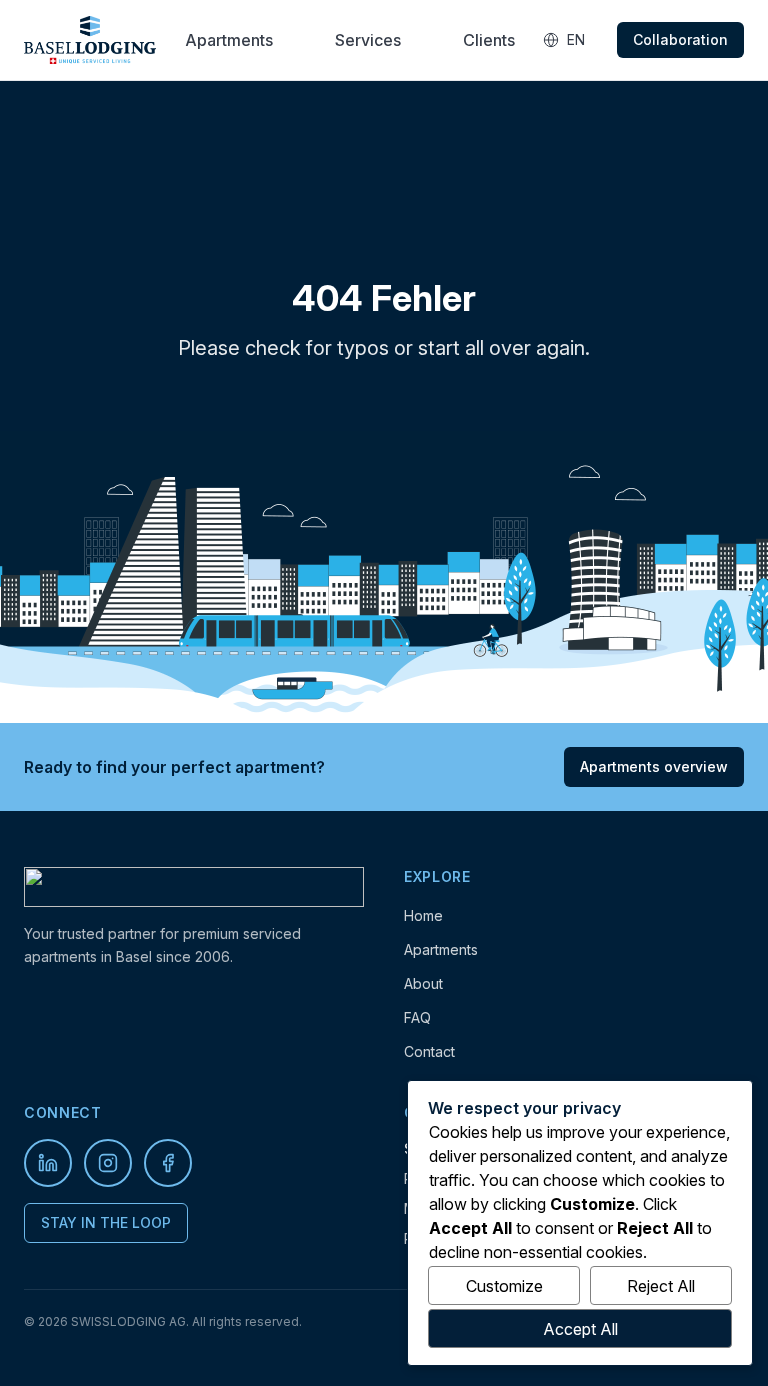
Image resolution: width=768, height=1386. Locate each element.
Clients (489, 40)
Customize (504, 1286)
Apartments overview (654, 766)
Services (368, 40)
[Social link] (48, 1163)
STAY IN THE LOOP (106, 1222)
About (423, 983)
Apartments (229, 40)
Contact (429, 1051)
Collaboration (680, 39)
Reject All (661, 1286)
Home (423, 915)
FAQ (417, 1017)
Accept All (580, 1329)
